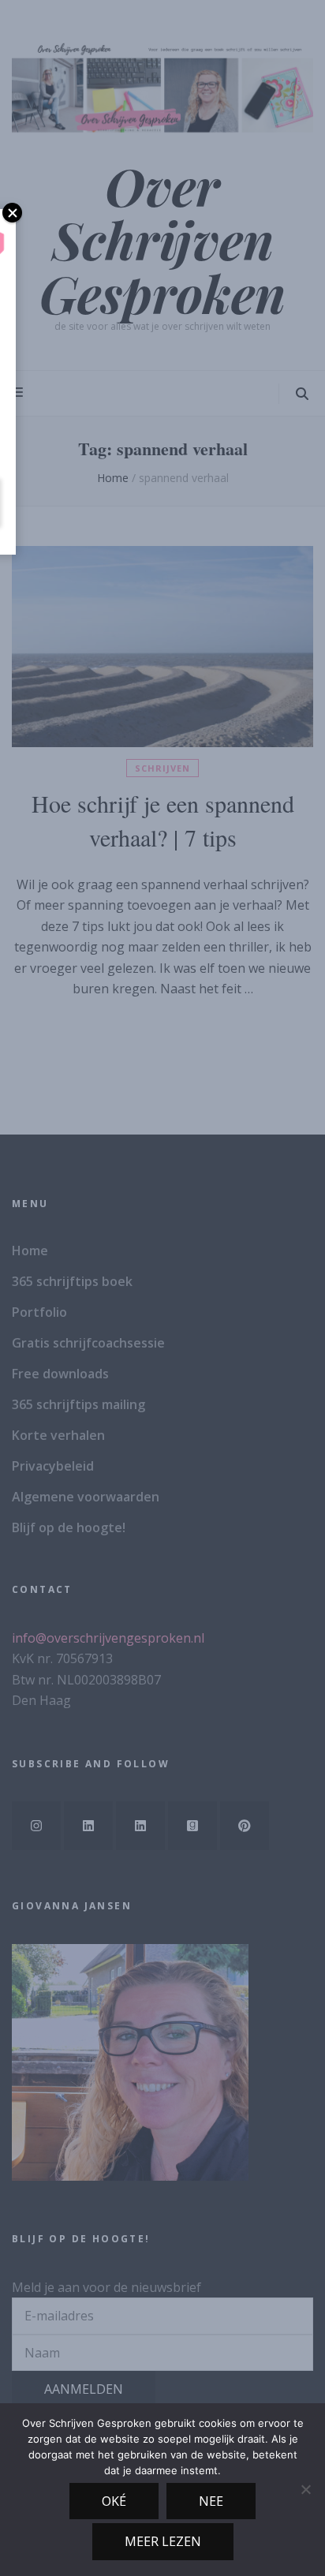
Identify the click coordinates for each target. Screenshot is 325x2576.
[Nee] (305, 2489)
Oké (114, 2501)
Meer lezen (163, 2541)
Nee (211, 2501)
